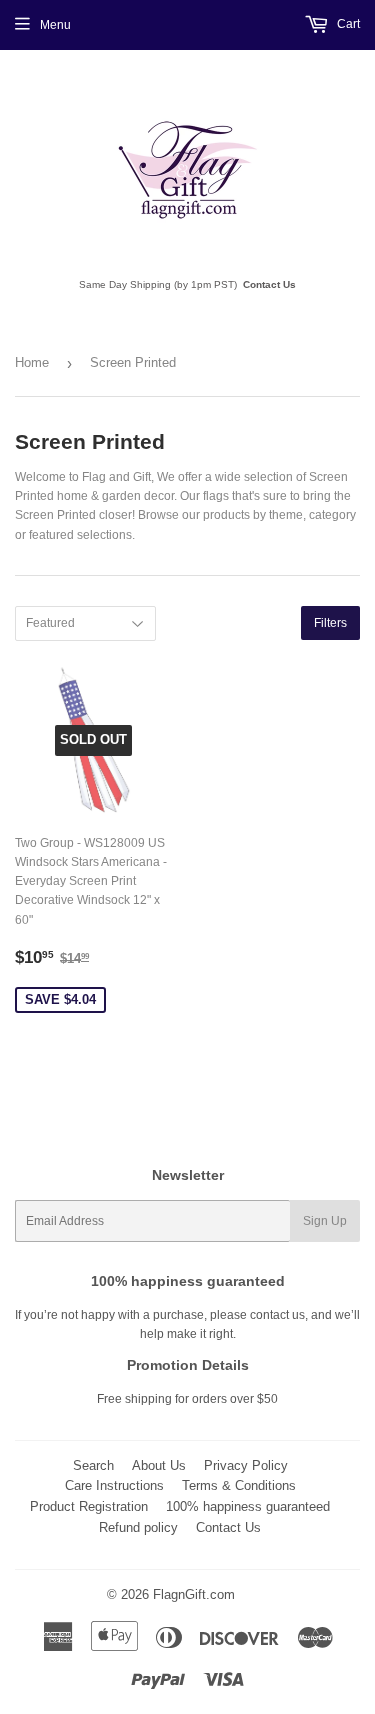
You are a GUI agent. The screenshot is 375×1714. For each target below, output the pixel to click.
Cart (347, 24)
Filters (330, 623)
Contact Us (269, 284)
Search (93, 1465)
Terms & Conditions (239, 1485)
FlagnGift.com (194, 1594)
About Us (159, 1465)
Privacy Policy (246, 1465)
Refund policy (138, 1527)
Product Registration (89, 1506)
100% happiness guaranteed (248, 1506)
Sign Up (325, 1221)
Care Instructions (114, 1485)
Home (32, 362)
